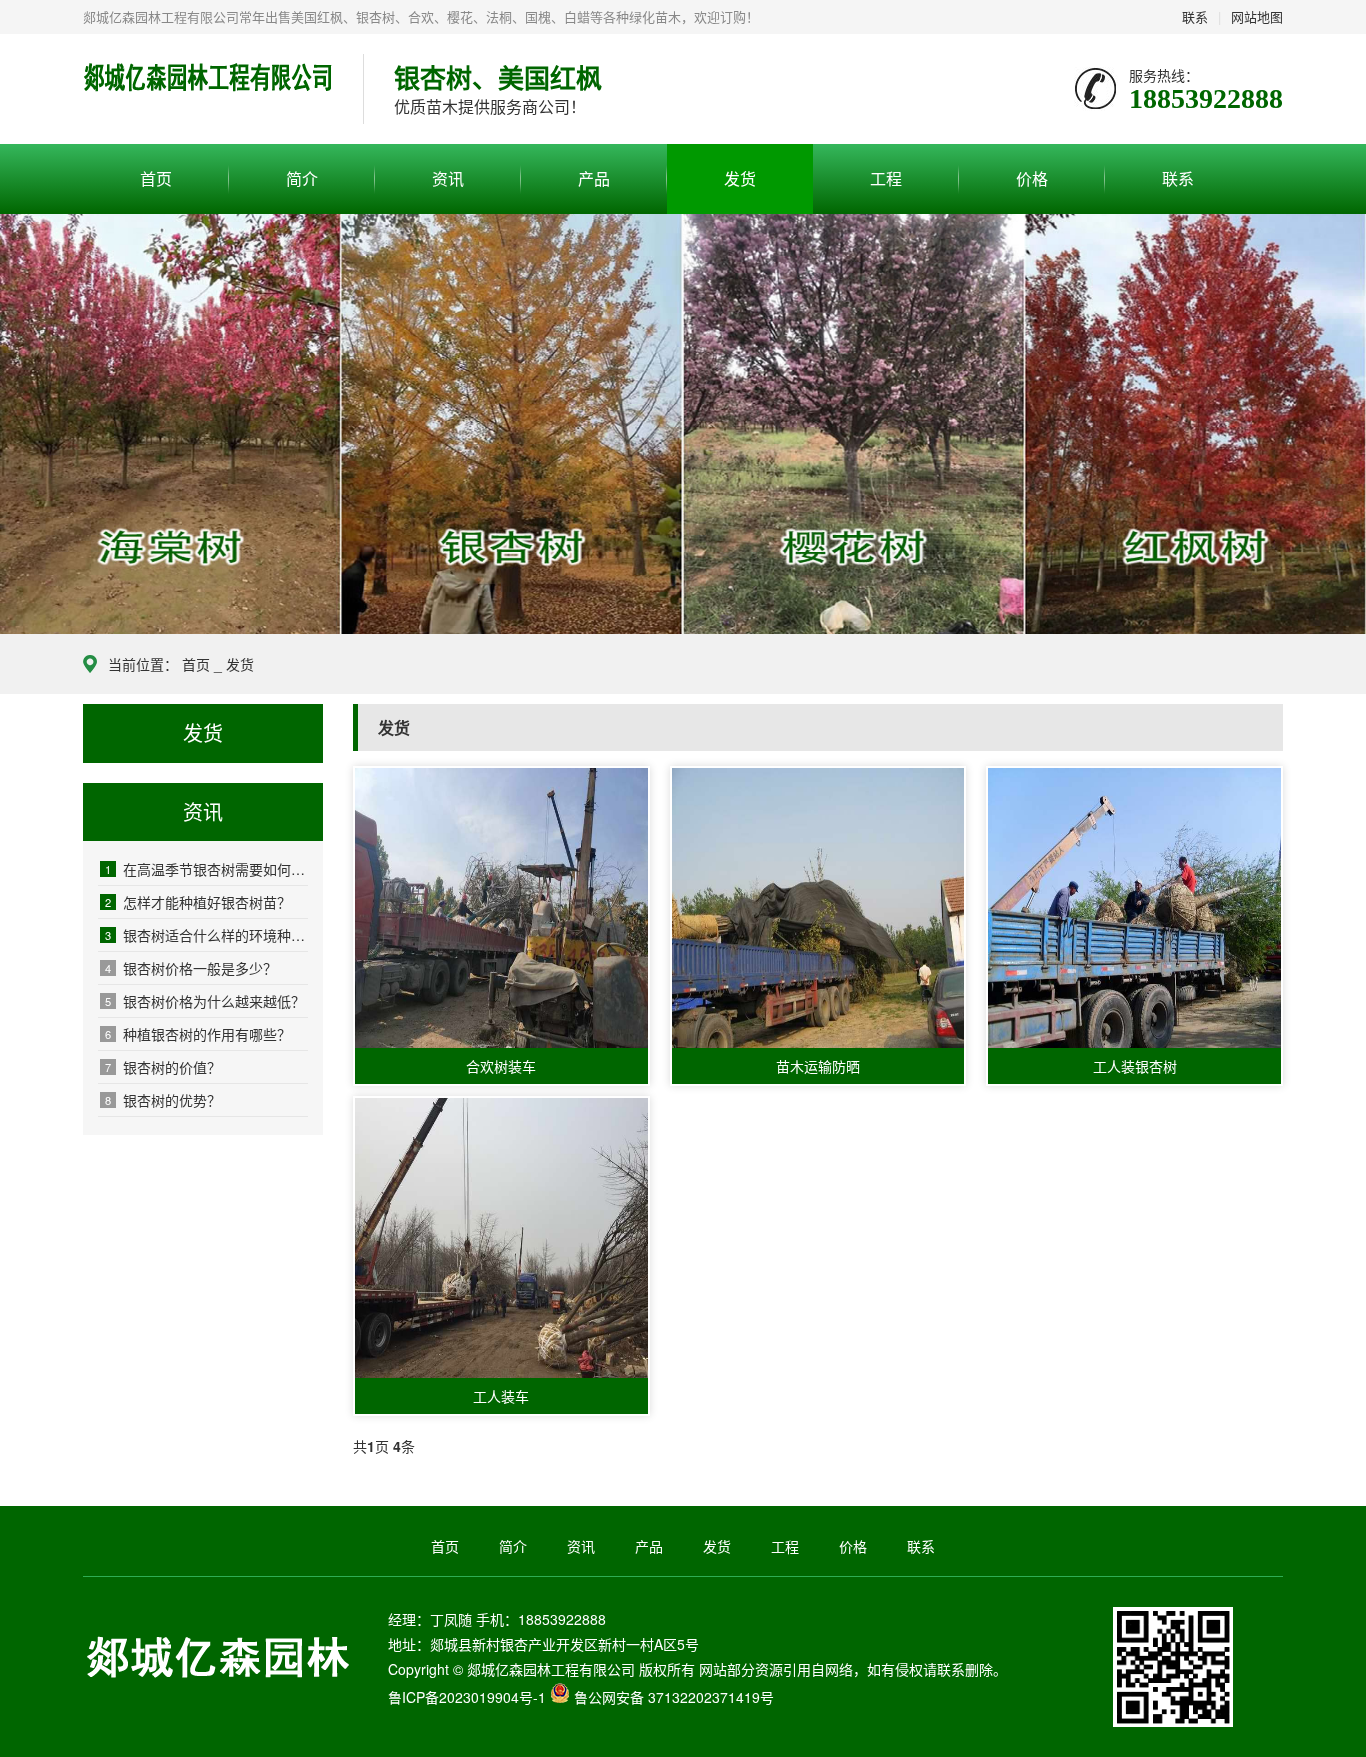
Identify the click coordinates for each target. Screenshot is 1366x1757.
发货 (740, 178)
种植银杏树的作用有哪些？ (198, 1034)
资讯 (448, 178)
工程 (886, 178)
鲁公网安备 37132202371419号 (674, 1697)
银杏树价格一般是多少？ (191, 968)
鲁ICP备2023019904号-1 (467, 1697)
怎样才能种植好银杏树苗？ (198, 902)
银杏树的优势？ (163, 1100)
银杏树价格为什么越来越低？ (205, 1001)
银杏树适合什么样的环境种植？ (206, 935)
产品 (594, 178)
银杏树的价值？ (163, 1067)
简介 (302, 178)
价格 (1032, 178)
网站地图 (1257, 16)
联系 (1195, 16)
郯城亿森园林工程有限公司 (208, 90)
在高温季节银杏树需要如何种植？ (206, 869)
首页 (156, 178)
